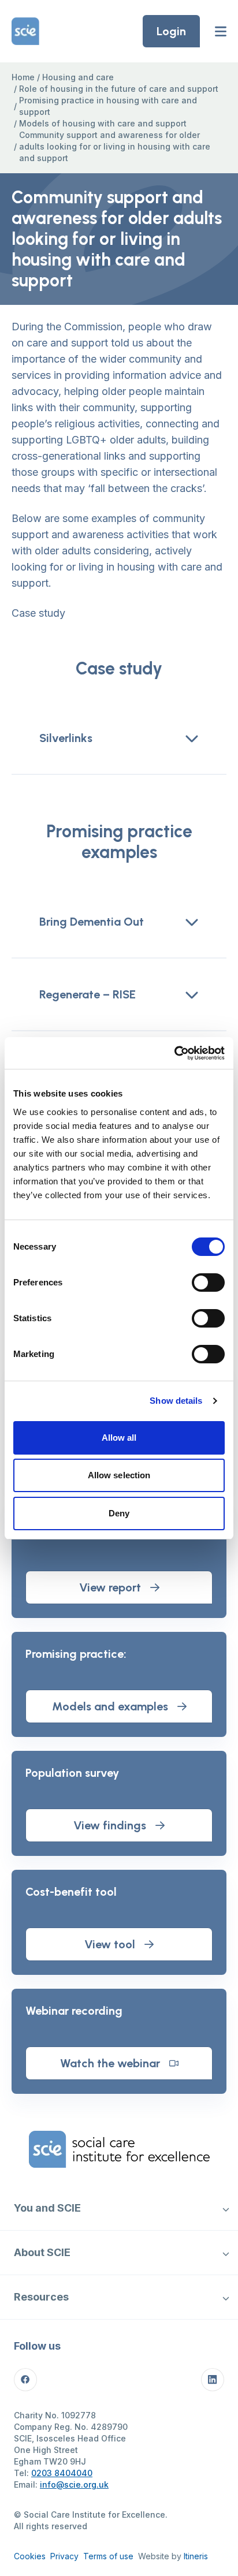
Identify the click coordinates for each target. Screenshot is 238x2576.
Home (23, 77)
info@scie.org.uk (74, 2484)
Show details (176, 1401)
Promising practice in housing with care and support (108, 106)
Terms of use (108, 2556)
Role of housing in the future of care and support (119, 89)
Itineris (196, 2556)
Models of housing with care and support (103, 123)
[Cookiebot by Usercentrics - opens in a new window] (174, 1053)
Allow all (119, 1438)
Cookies (30, 2556)
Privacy (64, 2556)
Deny (119, 1513)
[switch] (208, 1283)
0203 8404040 (62, 2473)
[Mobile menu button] (221, 31)
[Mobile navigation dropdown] (226, 2208)
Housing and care (78, 77)
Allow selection (119, 1475)
